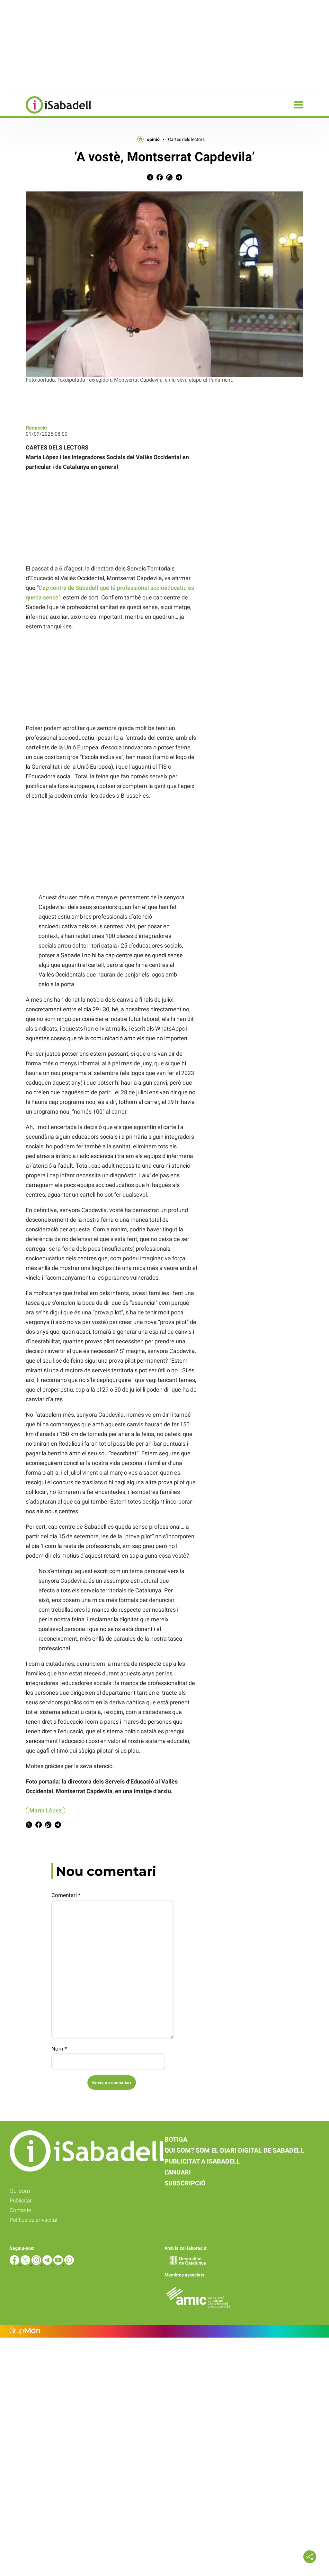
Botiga (176, 2139)
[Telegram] (48, 2263)
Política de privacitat (34, 2220)
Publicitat (21, 2201)
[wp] (69, 2263)
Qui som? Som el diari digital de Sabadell (234, 2150)
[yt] (59, 2263)
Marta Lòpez (45, 1810)
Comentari (66, 1895)
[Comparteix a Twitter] (150, 179)
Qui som (20, 2191)
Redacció (36, 428)
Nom (59, 2049)
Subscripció (185, 2183)
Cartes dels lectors (186, 139)
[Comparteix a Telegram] (179, 179)
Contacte (20, 2210)
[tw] (26, 2263)
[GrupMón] (164, 2331)
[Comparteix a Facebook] (160, 179)
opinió (153, 139)
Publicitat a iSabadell (202, 2161)
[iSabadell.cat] (46, 114)
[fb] (15, 2263)
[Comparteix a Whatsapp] (169, 179)
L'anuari (178, 2172)
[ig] (37, 2263)
